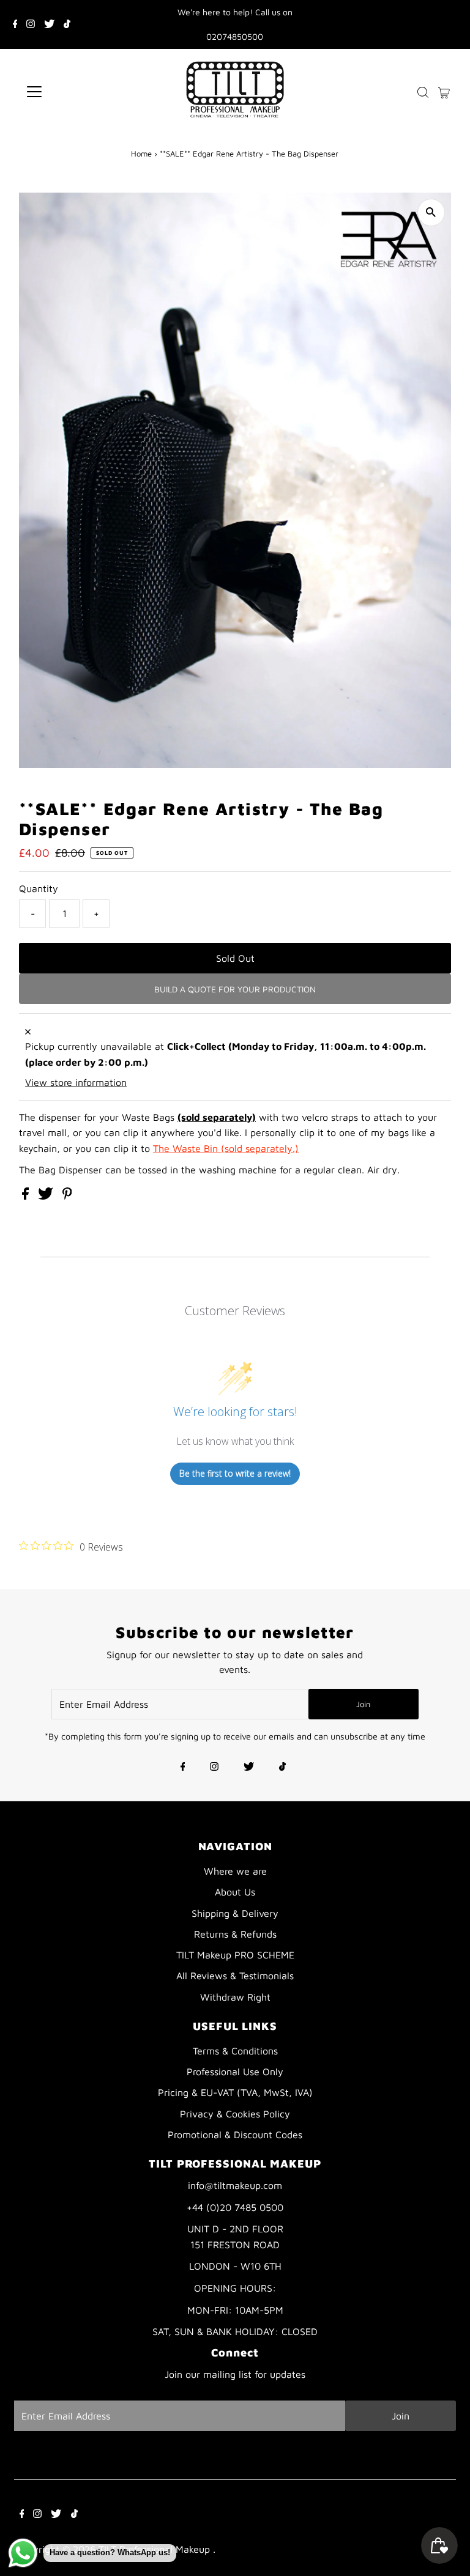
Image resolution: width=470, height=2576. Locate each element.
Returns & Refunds (235, 1934)
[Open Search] (423, 92)
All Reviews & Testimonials (235, 1976)
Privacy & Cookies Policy (235, 2114)
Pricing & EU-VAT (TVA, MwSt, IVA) (235, 2092)
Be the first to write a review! (235, 1473)
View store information (76, 1082)
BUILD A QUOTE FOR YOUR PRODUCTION (235, 989)
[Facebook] (15, 24)
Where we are (235, 1871)
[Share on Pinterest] (67, 1196)
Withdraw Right (235, 1997)
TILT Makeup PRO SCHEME (235, 1955)
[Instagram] (31, 24)
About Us (235, 1892)
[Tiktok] (67, 24)
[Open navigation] (70, 92)
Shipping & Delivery (235, 1913)
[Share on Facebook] (27, 1196)
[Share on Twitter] (47, 1196)
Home (141, 153)
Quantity (39, 888)
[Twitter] (49, 24)
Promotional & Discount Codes (235, 2135)
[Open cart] (444, 92)
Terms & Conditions (235, 2051)
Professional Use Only (235, 2072)
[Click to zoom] (431, 212)
